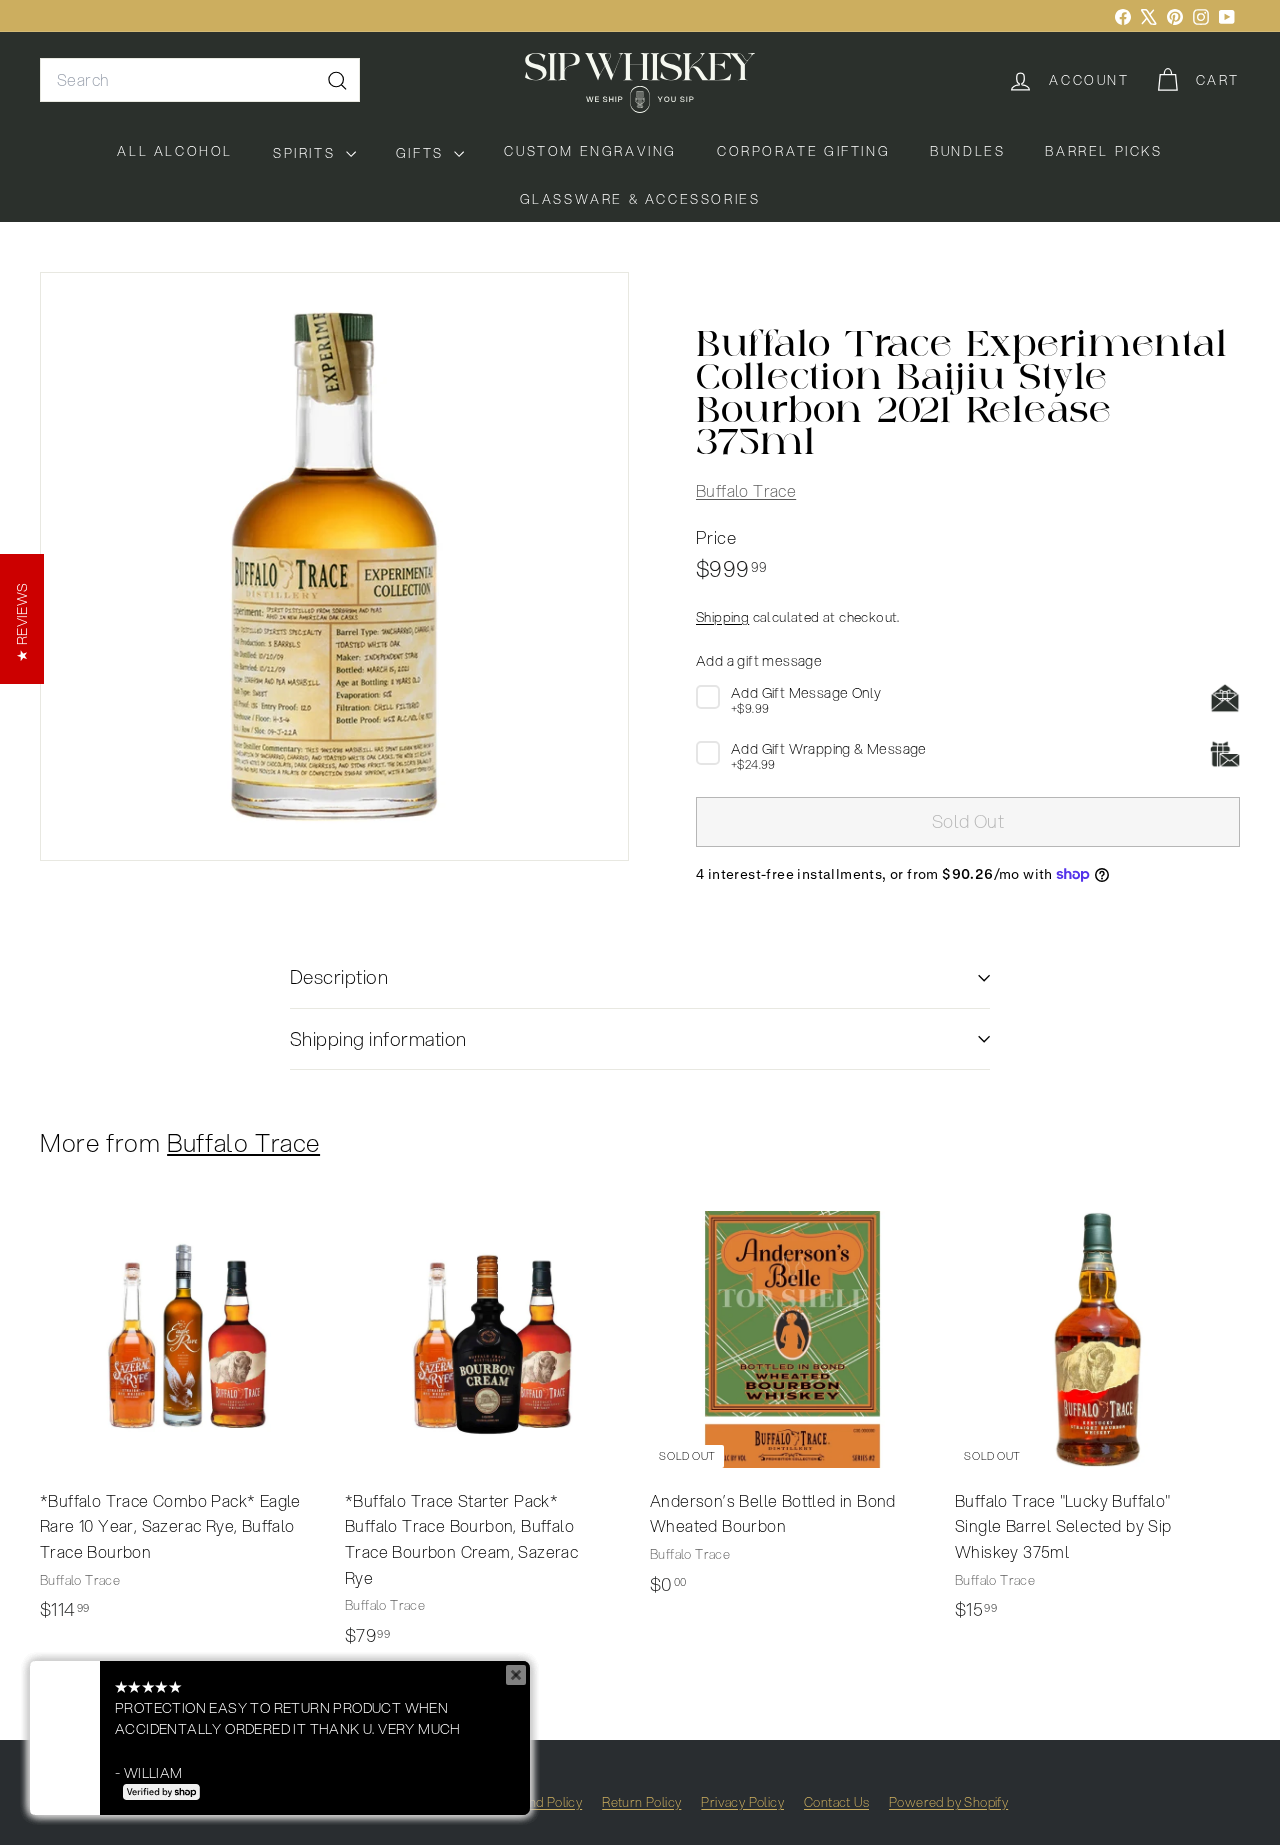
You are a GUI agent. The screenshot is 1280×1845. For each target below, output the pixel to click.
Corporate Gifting (803, 151)
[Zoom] (334, 566)
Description (339, 976)
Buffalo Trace (746, 490)
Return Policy (641, 1802)
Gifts (423, 153)
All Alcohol (175, 151)
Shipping (722, 616)
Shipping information (378, 1038)
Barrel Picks (1103, 151)
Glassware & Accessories (640, 199)
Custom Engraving (590, 151)
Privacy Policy (742, 1802)
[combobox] (200, 80)
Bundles (967, 151)
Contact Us (836, 1802)
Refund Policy (541, 1802)
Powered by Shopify (948, 1802)
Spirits (307, 153)
